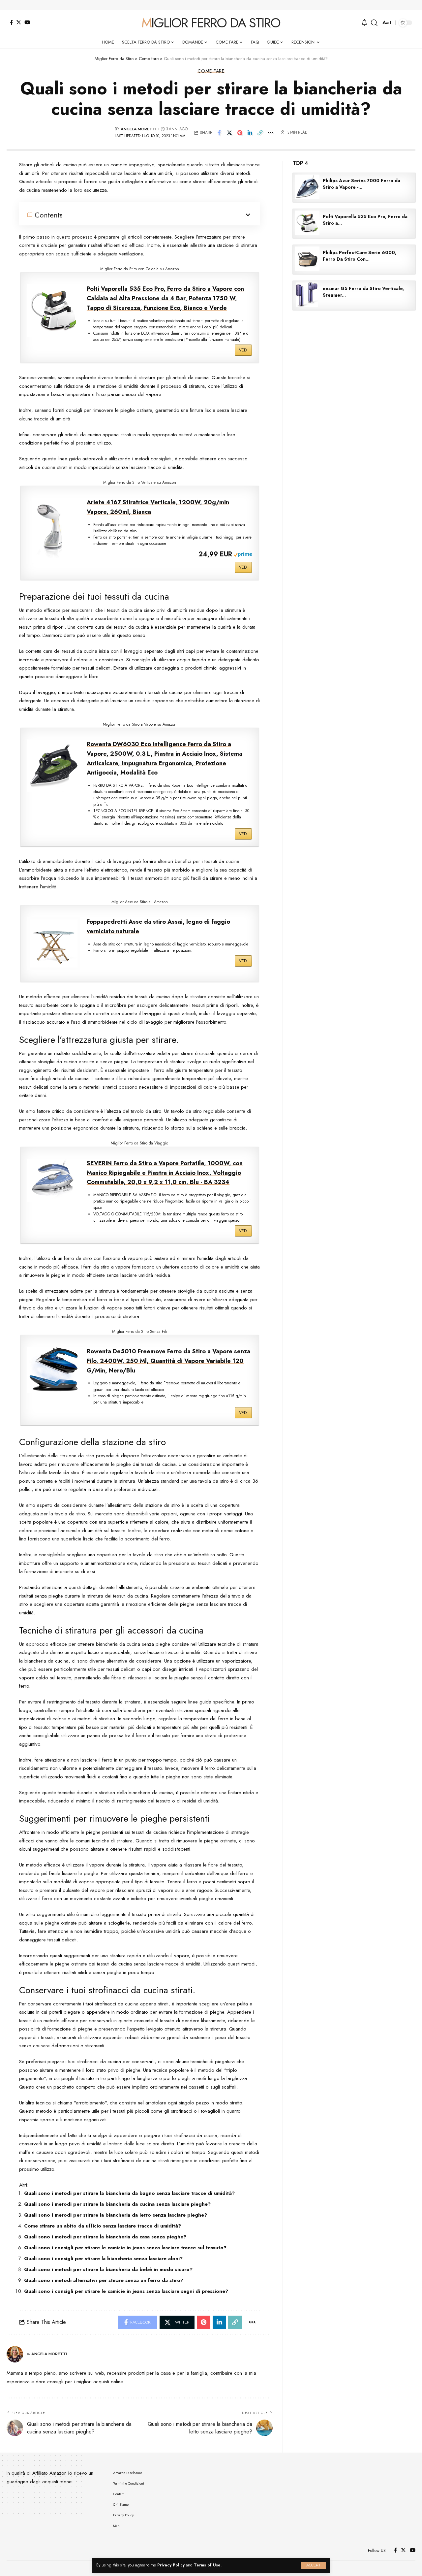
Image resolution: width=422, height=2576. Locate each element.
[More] (270, 133)
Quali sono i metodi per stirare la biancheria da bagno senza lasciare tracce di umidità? (129, 2193)
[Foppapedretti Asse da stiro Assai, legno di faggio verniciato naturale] (54, 943)
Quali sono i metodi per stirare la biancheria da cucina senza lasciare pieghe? (117, 2204)
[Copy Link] (260, 133)
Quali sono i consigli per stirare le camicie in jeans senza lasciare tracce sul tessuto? (125, 2248)
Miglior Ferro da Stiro (211, 23)
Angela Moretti (138, 129)
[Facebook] (11, 22)
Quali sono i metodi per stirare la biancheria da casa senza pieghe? (105, 2237)
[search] (374, 23)
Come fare (211, 71)
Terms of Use (207, 2565)
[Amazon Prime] (243, 554)
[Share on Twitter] (229, 133)
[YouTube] (27, 22)
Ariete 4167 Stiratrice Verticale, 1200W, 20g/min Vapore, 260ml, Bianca (158, 507)
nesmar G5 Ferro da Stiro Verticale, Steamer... (363, 292)
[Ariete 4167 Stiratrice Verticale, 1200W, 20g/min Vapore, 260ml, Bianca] (54, 531)
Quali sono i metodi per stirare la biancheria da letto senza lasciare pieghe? (116, 2215)
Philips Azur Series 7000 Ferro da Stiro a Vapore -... (362, 184)
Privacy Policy (171, 2565)
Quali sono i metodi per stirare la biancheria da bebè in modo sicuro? (108, 2269)
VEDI (243, 350)
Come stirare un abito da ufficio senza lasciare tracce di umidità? (103, 2226)
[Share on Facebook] (219, 133)
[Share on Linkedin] (250, 133)
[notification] (364, 23)
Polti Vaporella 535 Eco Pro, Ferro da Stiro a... (365, 220)
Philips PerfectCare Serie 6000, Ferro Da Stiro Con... (360, 256)
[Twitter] (19, 22)
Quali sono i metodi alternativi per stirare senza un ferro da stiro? (104, 2280)
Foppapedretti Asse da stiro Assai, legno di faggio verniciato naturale (158, 926)
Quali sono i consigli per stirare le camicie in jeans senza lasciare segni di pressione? (126, 2291)
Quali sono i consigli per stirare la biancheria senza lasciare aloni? (103, 2259)
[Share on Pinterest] (240, 133)
